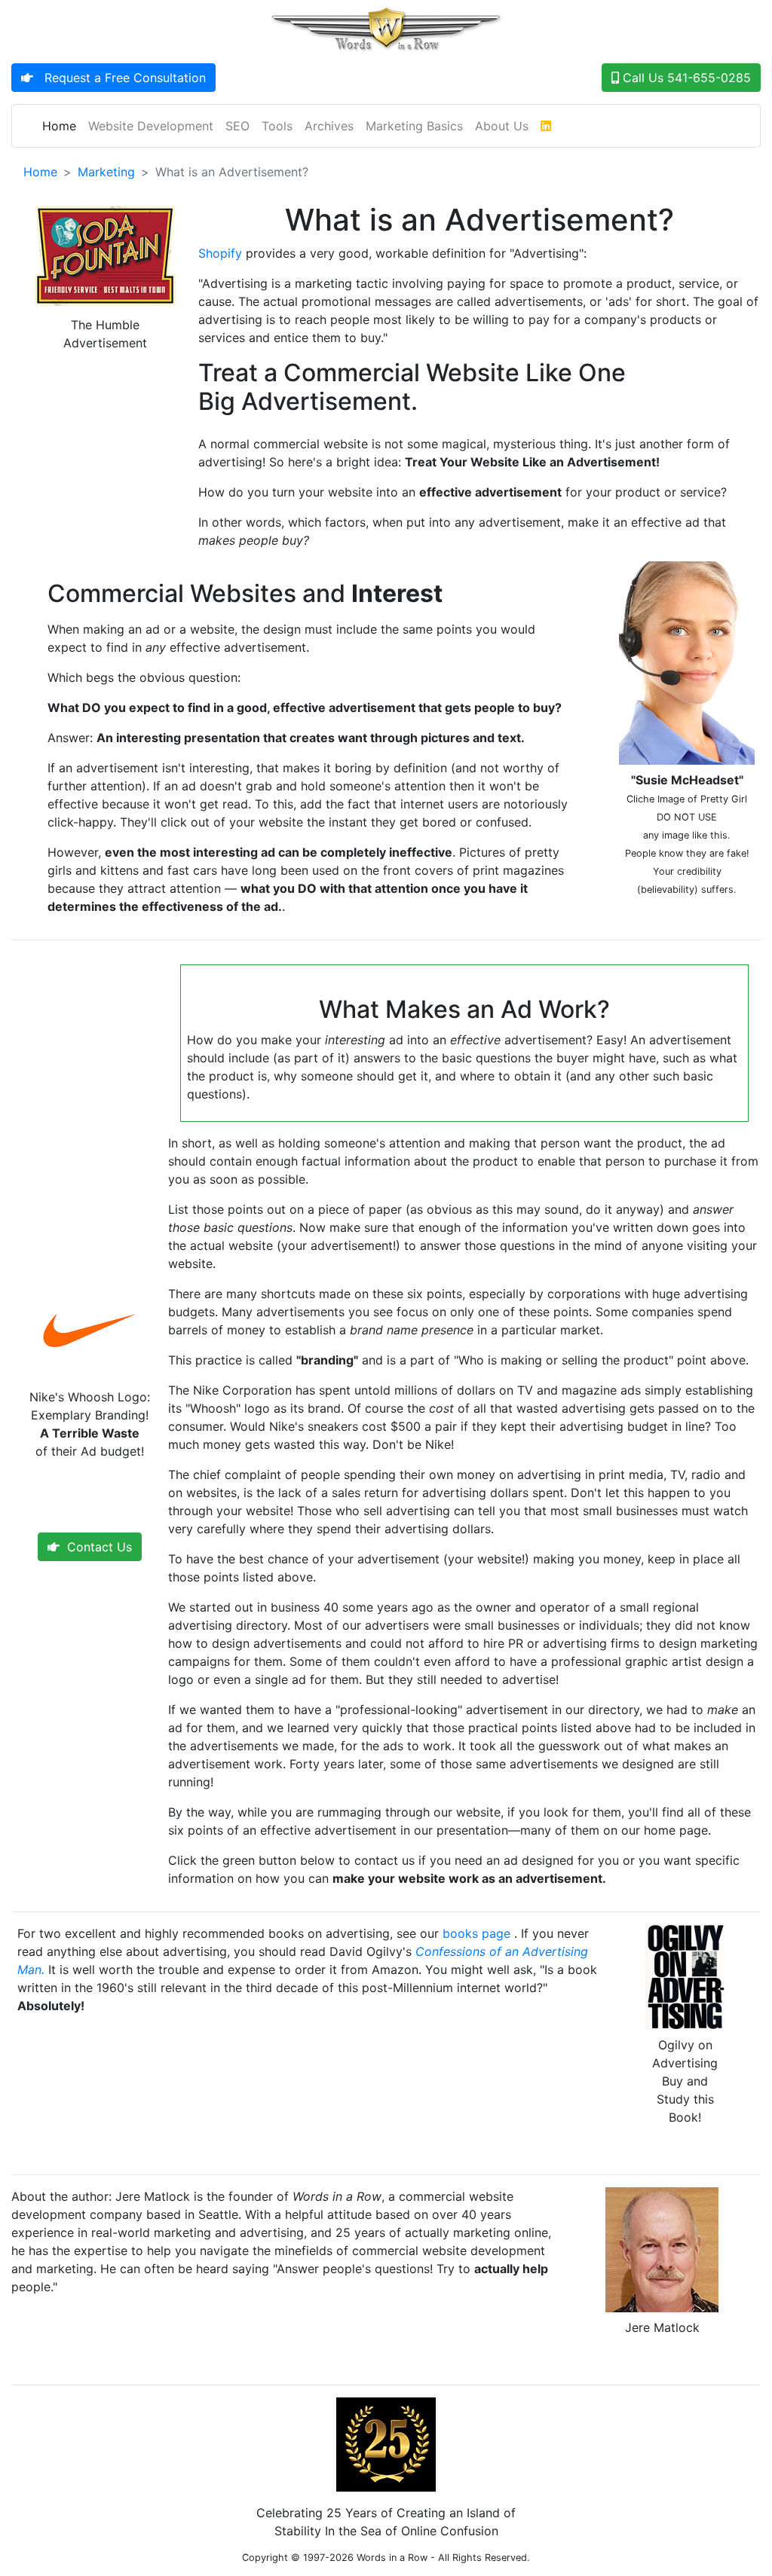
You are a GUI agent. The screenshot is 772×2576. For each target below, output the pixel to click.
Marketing (106, 172)
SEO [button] (237, 126)
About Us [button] (502, 126)
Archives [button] (329, 126)
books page (476, 1933)
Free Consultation (119, 78)
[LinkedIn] (546, 126)
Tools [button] (277, 126)
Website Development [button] (151, 126)
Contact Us (96, 1547)
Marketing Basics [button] (414, 126)
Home (62, 125)
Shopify (220, 253)
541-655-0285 (685, 78)
